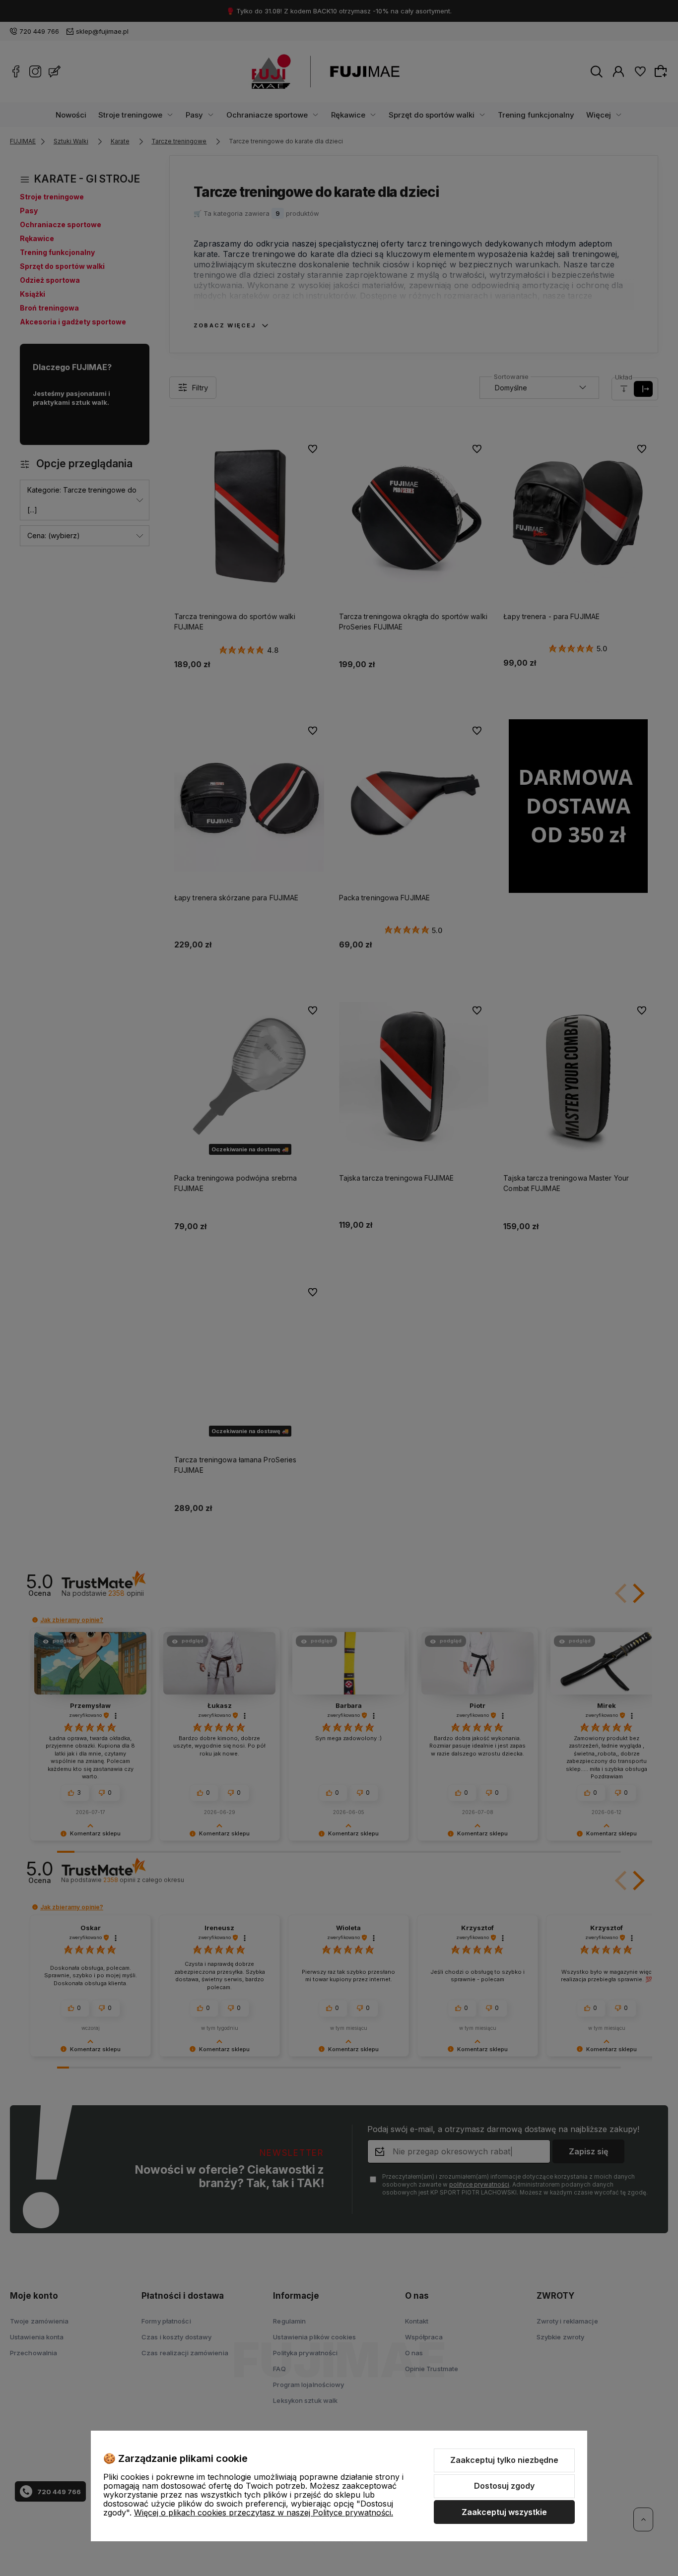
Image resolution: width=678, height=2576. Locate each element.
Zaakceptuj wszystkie (504, 2512)
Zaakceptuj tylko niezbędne (504, 2460)
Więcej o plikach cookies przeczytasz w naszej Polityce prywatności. (264, 2513)
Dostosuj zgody (504, 2486)
